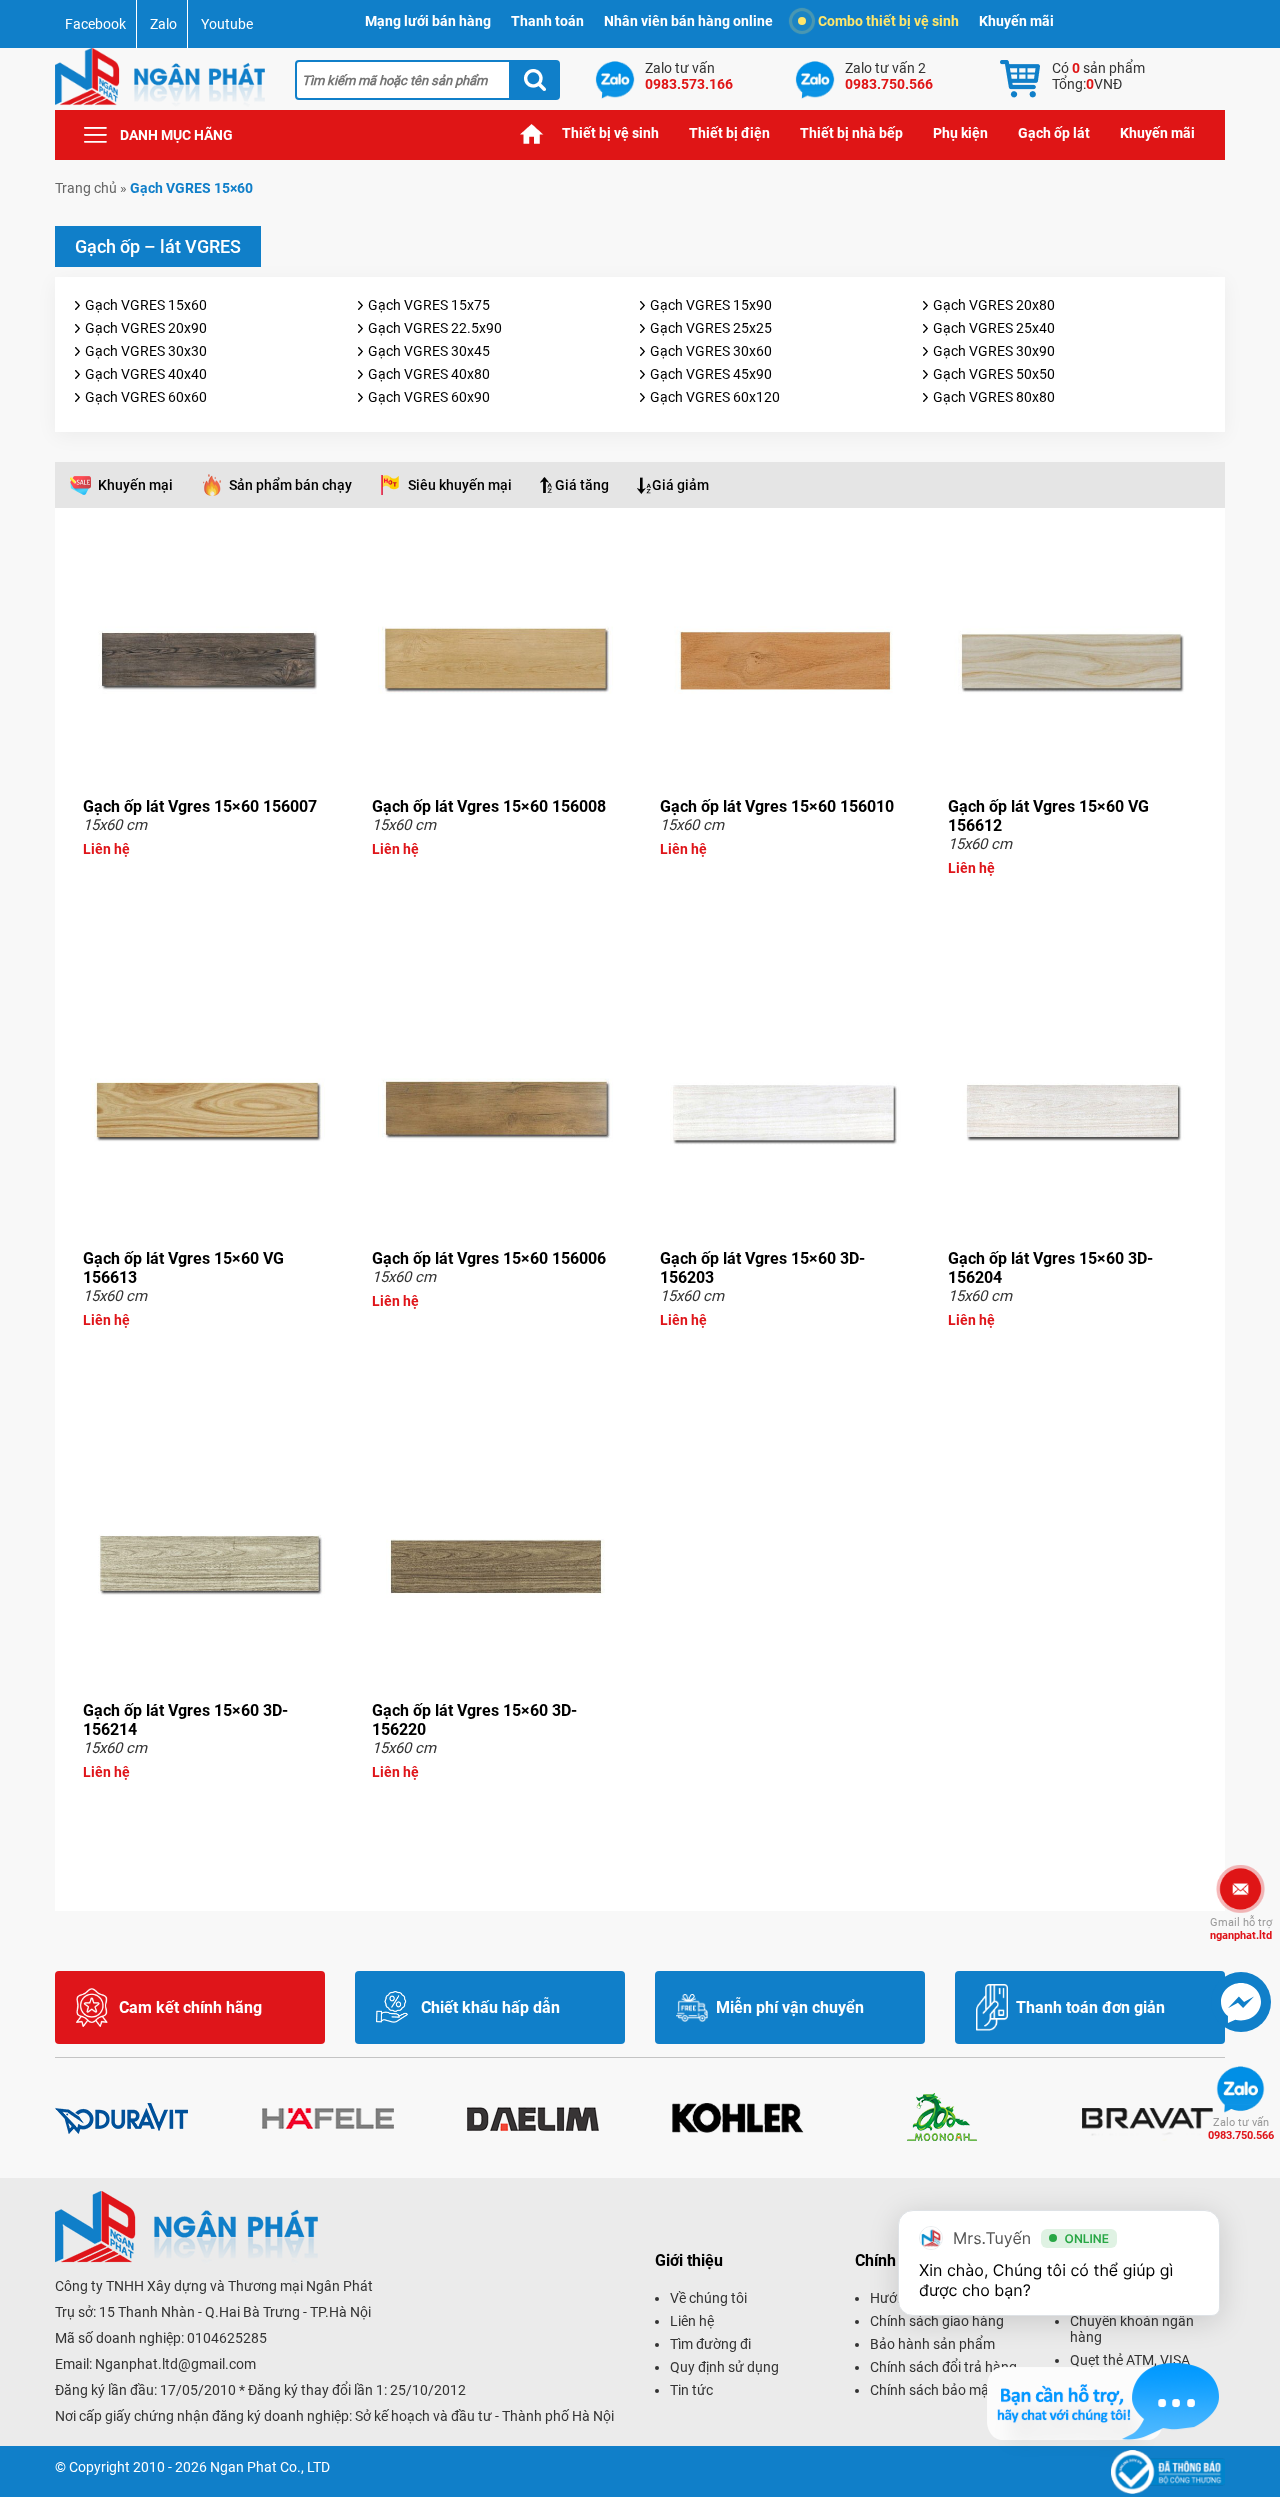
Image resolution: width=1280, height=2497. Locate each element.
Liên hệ (692, 2321)
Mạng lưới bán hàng (428, 21)
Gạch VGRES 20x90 (146, 328)
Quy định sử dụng (724, 2367)
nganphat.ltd (1241, 1929)
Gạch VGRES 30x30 (146, 351)
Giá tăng (582, 485)
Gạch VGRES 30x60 (711, 351)
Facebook (95, 24)
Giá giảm (680, 485)
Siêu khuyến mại (460, 485)
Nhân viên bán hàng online (688, 21)
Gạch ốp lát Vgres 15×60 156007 (200, 806)
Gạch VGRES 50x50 (994, 374)
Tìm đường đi (710, 2344)
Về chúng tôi (708, 2298)
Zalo (163, 24)
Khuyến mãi (1016, 21)
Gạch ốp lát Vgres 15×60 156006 (489, 1258)
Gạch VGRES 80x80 (994, 397)
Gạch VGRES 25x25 (711, 328)
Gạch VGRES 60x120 (715, 397)
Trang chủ (532, 133)
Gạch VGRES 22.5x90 (435, 328)
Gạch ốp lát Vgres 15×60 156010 (777, 806)
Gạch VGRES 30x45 (429, 351)
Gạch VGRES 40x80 (429, 374)
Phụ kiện (960, 133)
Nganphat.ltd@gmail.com (175, 2364)
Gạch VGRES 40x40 (146, 374)
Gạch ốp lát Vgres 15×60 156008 (489, 806)
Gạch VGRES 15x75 (429, 305)
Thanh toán (547, 21)
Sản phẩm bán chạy (290, 485)
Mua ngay (208, 885)
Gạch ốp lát (1054, 133)
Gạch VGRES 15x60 (146, 305)
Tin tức (691, 2390)
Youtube (227, 24)
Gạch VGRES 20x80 (994, 305)
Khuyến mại (135, 485)
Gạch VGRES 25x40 (994, 328)
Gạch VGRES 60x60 (146, 397)
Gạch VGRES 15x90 (711, 305)
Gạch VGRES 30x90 (994, 351)
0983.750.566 (1241, 2129)
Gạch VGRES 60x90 (429, 397)
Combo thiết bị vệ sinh (888, 21)
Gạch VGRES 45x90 (711, 374)
